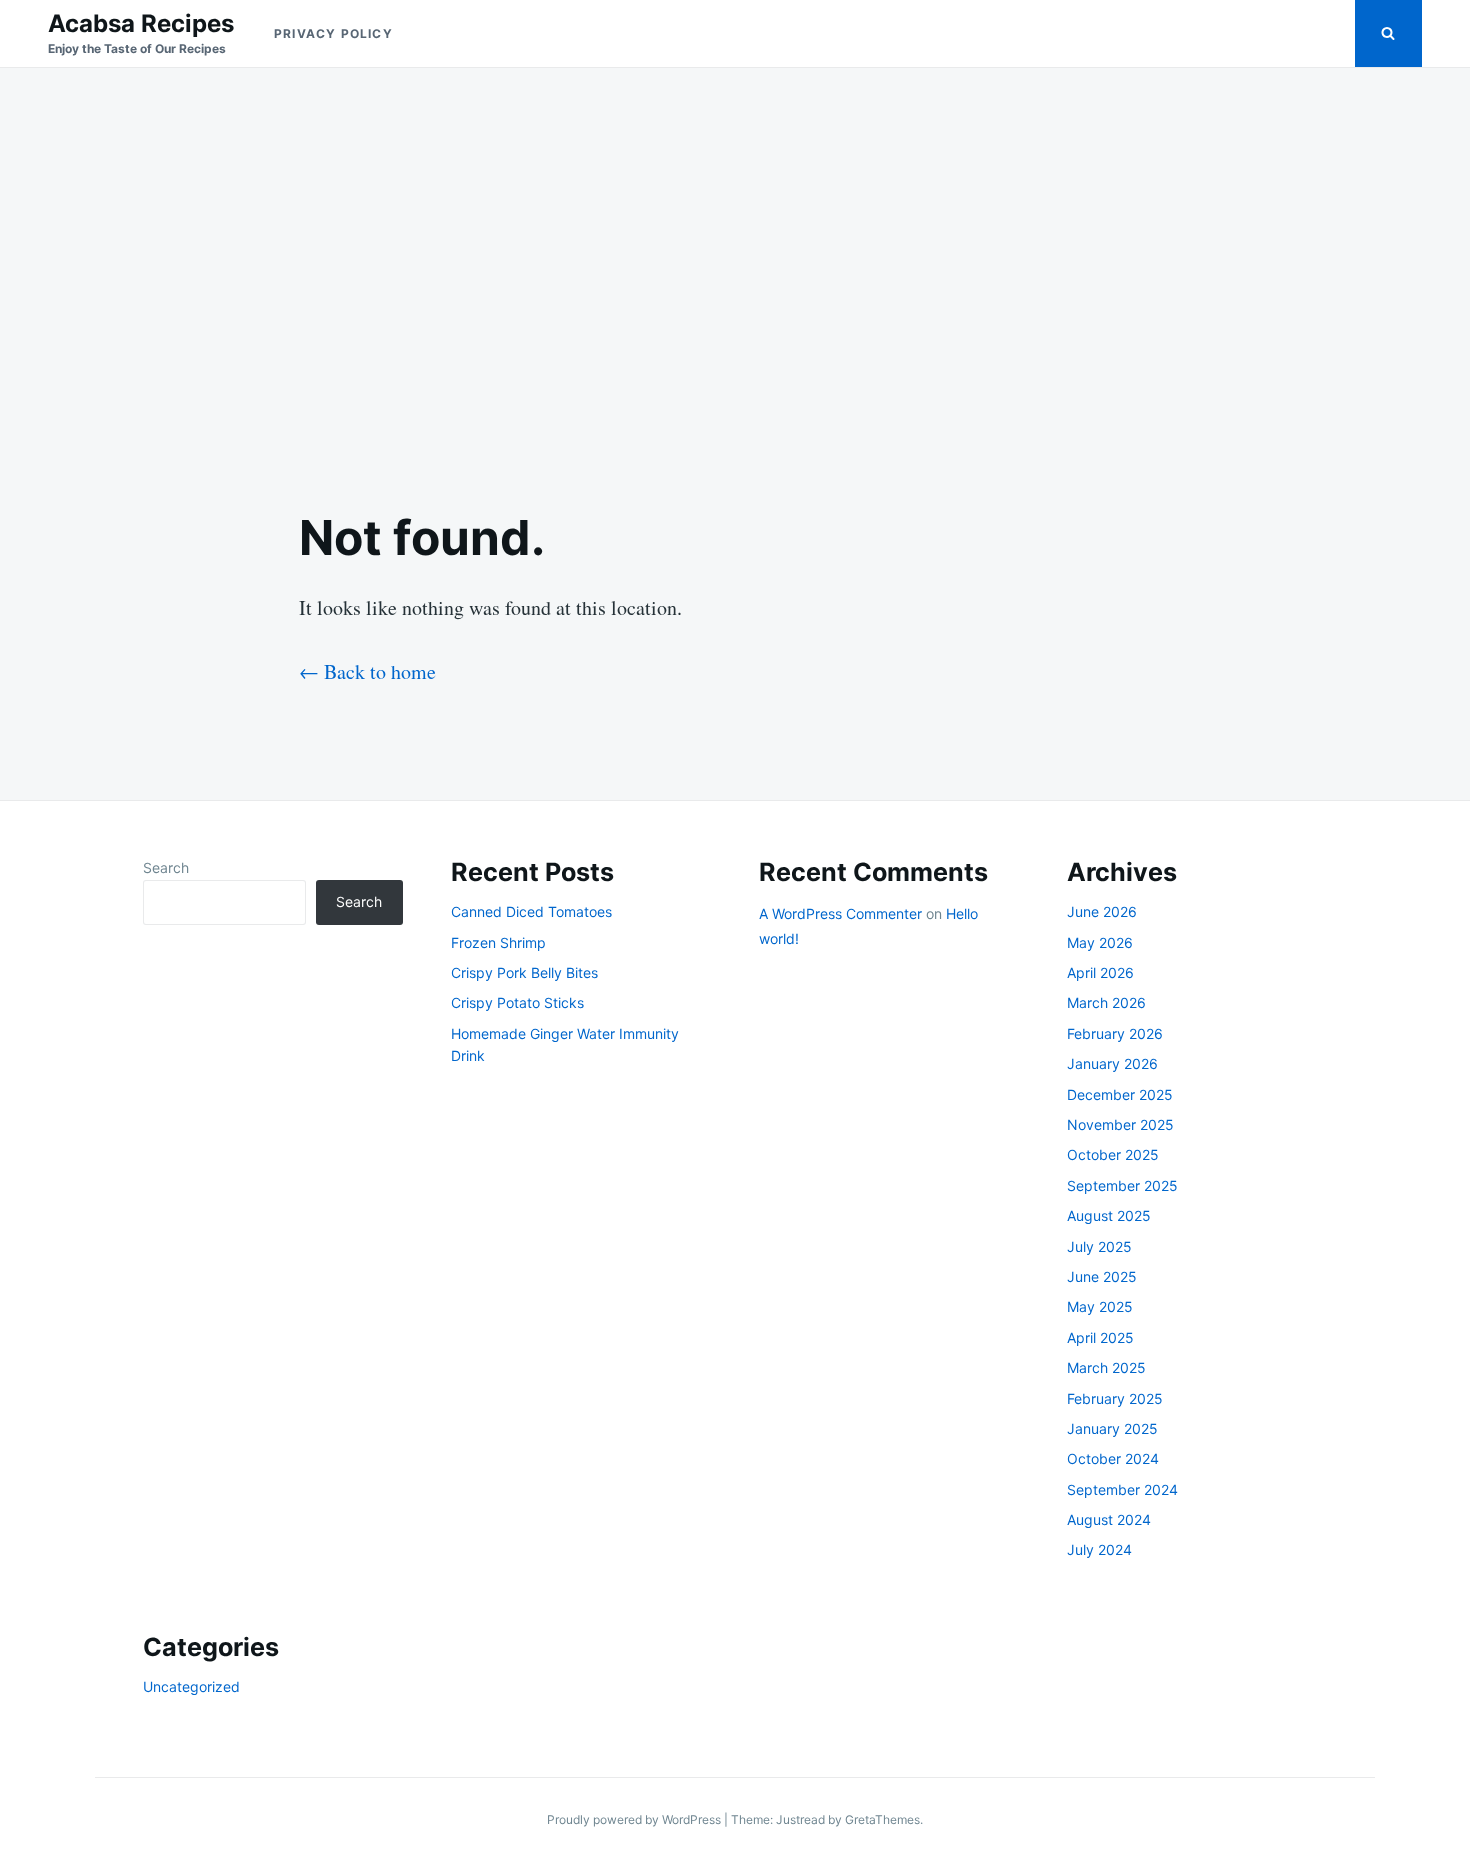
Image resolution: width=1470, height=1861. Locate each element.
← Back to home (367, 671)
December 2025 (1120, 1094)
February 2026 (1115, 1033)
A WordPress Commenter (840, 913)
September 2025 (1122, 1185)
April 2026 (1100, 972)
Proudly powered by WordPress (635, 1819)
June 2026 (1102, 911)
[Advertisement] (735, 272)
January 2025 (1112, 1428)
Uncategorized (191, 1686)
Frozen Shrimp (498, 942)
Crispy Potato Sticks (517, 1002)
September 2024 (1122, 1489)
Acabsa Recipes (141, 23)
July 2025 (1099, 1246)
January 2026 (1112, 1063)
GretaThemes (882, 1819)
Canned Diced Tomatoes (531, 911)
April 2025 (1100, 1337)
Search (166, 867)
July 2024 (1099, 1549)
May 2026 (1100, 942)
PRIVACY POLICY (333, 33)
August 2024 (1109, 1519)
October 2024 (1113, 1458)
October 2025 (1113, 1154)
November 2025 (1120, 1124)
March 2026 (1106, 1002)
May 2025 (1100, 1306)
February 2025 (1115, 1398)
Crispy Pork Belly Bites (524, 972)
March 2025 (1106, 1367)
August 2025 (1109, 1215)
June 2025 (1102, 1276)
